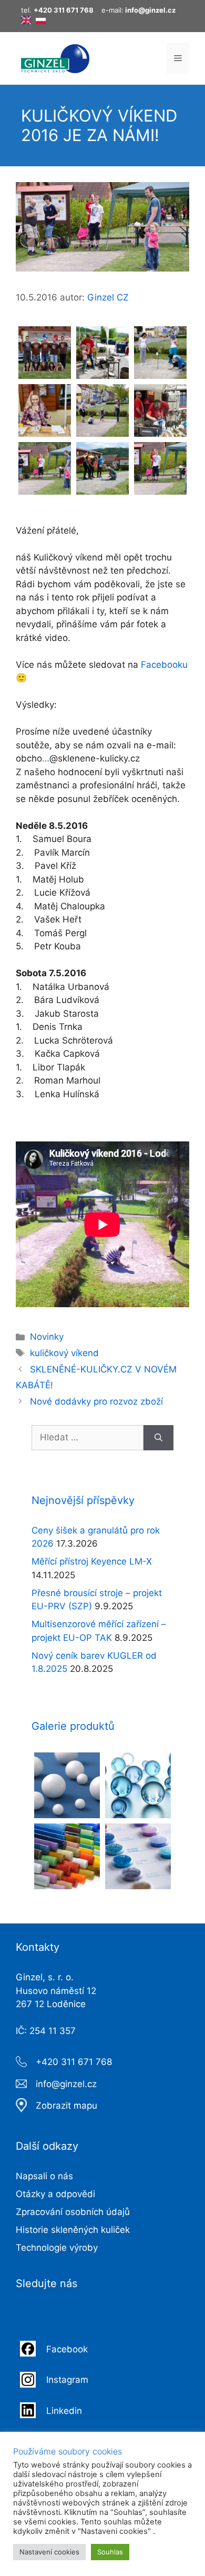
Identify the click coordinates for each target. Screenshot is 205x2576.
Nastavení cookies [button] (49, 2552)
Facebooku (164, 665)
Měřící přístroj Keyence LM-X (92, 1561)
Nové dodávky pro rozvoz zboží (96, 1401)
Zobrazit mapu (66, 2106)
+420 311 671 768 (74, 2062)
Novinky (47, 1337)
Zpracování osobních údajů (73, 2212)
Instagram (67, 2380)
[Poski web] (41, 22)
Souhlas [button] (110, 2552)
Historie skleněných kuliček (73, 2230)
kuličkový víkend (64, 1353)
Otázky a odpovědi (55, 2194)
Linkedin (64, 2411)
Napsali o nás (44, 2176)
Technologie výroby (57, 2248)
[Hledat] (158, 1438)
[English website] (26, 22)
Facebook (68, 2349)
